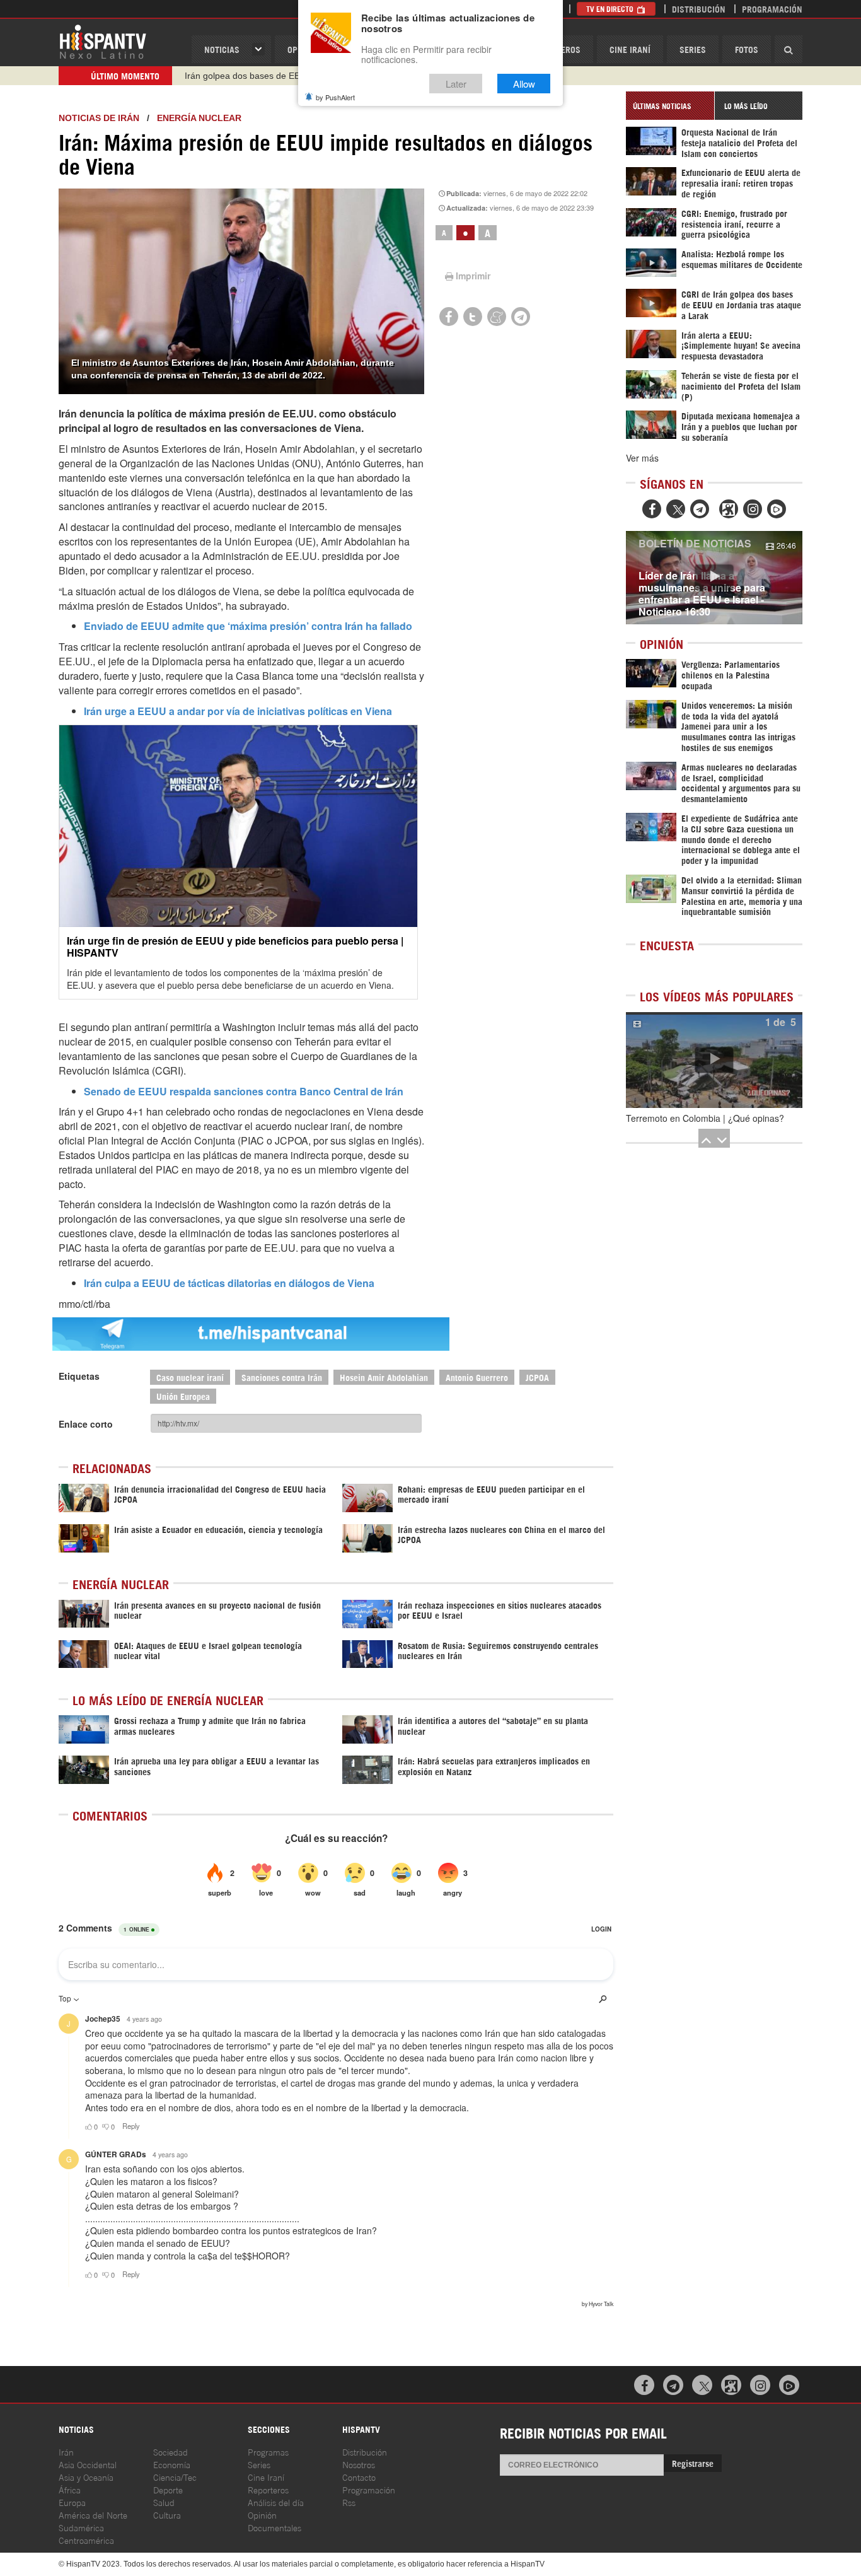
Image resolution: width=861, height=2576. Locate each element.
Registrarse (693, 2463)
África (70, 2489)
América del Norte (93, 2515)
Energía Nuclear (199, 118)
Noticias (222, 49)
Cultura (167, 2515)
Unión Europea (183, 1396)
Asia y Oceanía (86, 2477)
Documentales (274, 2527)
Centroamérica (86, 2540)
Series (693, 49)
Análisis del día (276, 2502)
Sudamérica (81, 2527)
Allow (524, 84)
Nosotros (359, 2464)
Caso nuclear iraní (190, 1377)
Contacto (359, 2477)
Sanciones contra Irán (282, 1377)
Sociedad (170, 2451)
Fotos (747, 49)
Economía (172, 2464)
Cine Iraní (630, 49)
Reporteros (268, 2489)
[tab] (670, 106)
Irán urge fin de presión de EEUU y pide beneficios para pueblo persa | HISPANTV (235, 947)
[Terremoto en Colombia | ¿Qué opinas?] (714, 1060)
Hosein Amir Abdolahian (384, 1377)
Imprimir (473, 276)
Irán (66, 2451)
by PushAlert (335, 97)
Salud (164, 2502)
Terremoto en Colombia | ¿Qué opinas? (705, 1118)
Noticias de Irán (99, 118)
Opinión (262, 2515)
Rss (349, 2502)
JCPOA (537, 1377)
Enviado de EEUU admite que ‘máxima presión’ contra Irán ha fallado (248, 626)
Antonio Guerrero (477, 1377)
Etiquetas (79, 1376)
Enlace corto (86, 1424)
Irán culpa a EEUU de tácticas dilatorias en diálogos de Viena (229, 1283)
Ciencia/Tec (175, 2477)
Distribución (699, 9)
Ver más (642, 458)
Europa (72, 2502)
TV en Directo (611, 9)
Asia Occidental (88, 2464)
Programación (772, 9)
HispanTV (103, 41)
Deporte (168, 2489)
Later (456, 84)
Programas (268, 2451)
